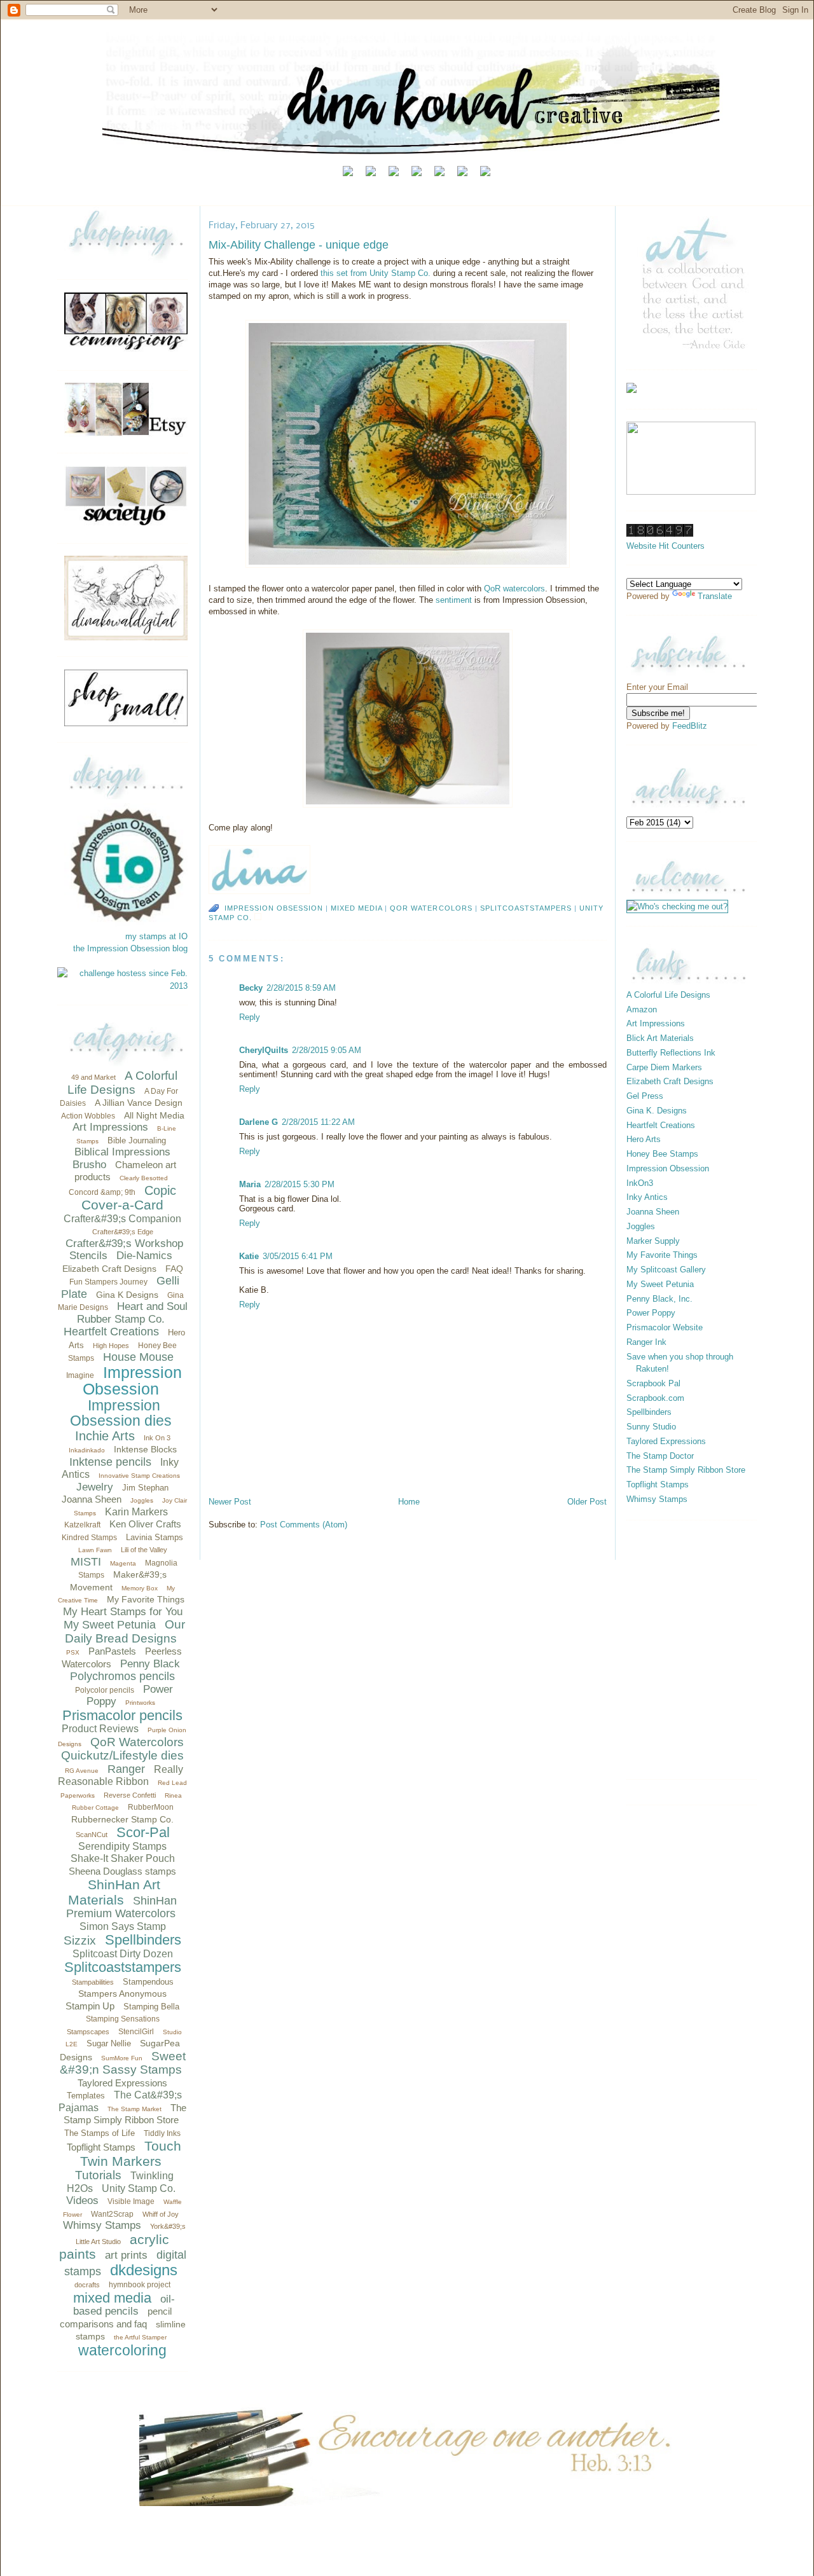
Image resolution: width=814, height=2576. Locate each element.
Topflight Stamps (101, 2147)
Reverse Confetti (130, 1795)
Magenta (123, 1563)
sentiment (455, 600)
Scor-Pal (143, 1832)
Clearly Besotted (144, 1178)
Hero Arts (644, 1139)
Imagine (80, 1375)
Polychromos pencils (122, 1676)
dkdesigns (144, 2270)
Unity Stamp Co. (139, 2188)
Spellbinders (143, 1940)
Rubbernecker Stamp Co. (122, 1819)
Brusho (89, 1165)
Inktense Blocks (145, 1449)
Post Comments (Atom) (304, 1525)
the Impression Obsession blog (130, 948)
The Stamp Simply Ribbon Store (686, 1470)
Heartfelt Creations (111, 1332)
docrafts (87, 2285)
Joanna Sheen (92, 1499)
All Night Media (154, 1115)
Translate (715, 596)
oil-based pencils (124, 2305)
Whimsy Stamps (102, 2225)
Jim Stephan (145, 1488)
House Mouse (138, 1357)
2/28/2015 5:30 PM (300, 1184)
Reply (250, 1017)
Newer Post (230, 1502)
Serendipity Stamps (122, 1846)
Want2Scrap (112, 2214)
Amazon (642, 1009)
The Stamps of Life (100, 2133)
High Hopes (111, 1346)
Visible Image (131, 2201)
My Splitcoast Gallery (666, 1270)
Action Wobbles (88, 1116)
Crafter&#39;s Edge (123, 1232)
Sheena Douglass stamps (122, 1871)
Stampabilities (93, 1982)
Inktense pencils (110, 1462)
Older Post (587, 1502)
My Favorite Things (146, 1599)
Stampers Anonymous (122, 1994)
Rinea (173, 1795)
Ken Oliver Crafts (145, 1524)
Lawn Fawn (95, 1550)
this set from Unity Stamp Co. (376, 273)
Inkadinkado (87, 1450)
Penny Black (150, 1664)
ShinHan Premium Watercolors (121, 1907)
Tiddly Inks (162, 2133)
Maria (250, 1184)
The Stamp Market (135, 2109)
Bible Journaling (137, 1140)
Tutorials (98, 2175)
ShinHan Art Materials (114, 1892)
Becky (251, 988)
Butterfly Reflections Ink (671, 1053)
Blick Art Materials (660, 1038)
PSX (73, 1652)
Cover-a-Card (122, 1205)
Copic (160, 1190)
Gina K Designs (127, 1295)
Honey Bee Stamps (662, 1154)
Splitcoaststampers (123, 1967)
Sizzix (80, 1940)
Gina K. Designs (657, 1111)
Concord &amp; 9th (102, 1192)
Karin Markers (136, 1512)
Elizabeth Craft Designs (109, 1269)
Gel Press (645, 1096)
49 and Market (93, 1077)
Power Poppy (651, 1313)
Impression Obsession (132, 1381)
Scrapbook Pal (653, 1383)
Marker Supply (653, 1241)
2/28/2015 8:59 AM (301, 988)
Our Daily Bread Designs (125, 1631)
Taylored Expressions (122, 2083)
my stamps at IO (156, 936)
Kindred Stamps (89, 1538)
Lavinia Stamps (155, 1537)
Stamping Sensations (123, 2019)
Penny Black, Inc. (659, 1299)
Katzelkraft (82, 1525)
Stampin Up (90, 2006)
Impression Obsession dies (121, 1413)
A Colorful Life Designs (122, 1083)
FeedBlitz (690, 726)
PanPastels (112, 1651)
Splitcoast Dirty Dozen (123, 1954)
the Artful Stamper (140, 2337)
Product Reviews (100, 1729)
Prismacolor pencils (122, 1715)
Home (409, 1502)
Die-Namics (144, 1256)
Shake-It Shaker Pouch (123, 1858)
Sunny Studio (651, 1427)
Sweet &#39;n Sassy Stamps (123, 2063)
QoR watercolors (514, 589)
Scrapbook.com (655, 1398)
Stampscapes (88, 2032)
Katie (249, 1256)
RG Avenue (82, 1771)
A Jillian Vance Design (139, 1103)
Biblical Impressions (122, 1152)
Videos (82, 2201)
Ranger (126, 1769)
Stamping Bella (151, 2007)
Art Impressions (110, 1127)
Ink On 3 (157, 1438)
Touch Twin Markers (131, 2153)
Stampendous (148, 1982)
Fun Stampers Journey (108, 1282)
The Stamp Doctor (660, 1456)
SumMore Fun (122, 2058)
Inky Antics (647, 1197)
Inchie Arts (105, 1436)
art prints (126, 2255)
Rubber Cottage (95, 1808)
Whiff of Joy (161, 2214)
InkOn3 (640, 1183)
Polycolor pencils (105, 1690)
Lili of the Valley (144, 1550)
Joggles (142, 1500)
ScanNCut (92, 1835)
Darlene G (259, 1122)
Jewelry (95, 1487)
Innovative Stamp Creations (139, 1476)
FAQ (174, 1269)
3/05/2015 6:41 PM (298, 1256)
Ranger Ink (646, 1342)
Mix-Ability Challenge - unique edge (299, 245)
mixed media (112, 2298)
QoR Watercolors (137, 1742)
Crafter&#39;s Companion (122, 1219)
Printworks (140, 1703)
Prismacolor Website (665, 1327)
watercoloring (122, 2350)
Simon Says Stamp (123, 1926)
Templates (86, 2096)
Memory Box (140, 1588)
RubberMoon (151, 1807)
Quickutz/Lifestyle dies (122, 1755)
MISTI (86, 1562)
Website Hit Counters (666, 546)
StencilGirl (136, 2032)
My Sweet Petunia (110, 1625)
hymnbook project (140, 2285)
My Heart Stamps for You (123, 1612)
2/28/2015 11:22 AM (318, 1122)
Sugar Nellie (109, 2043)
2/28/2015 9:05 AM (327, 1050)
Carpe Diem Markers (664, 1067)
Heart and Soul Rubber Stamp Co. (132, 1313)
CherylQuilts (264, 1050)
